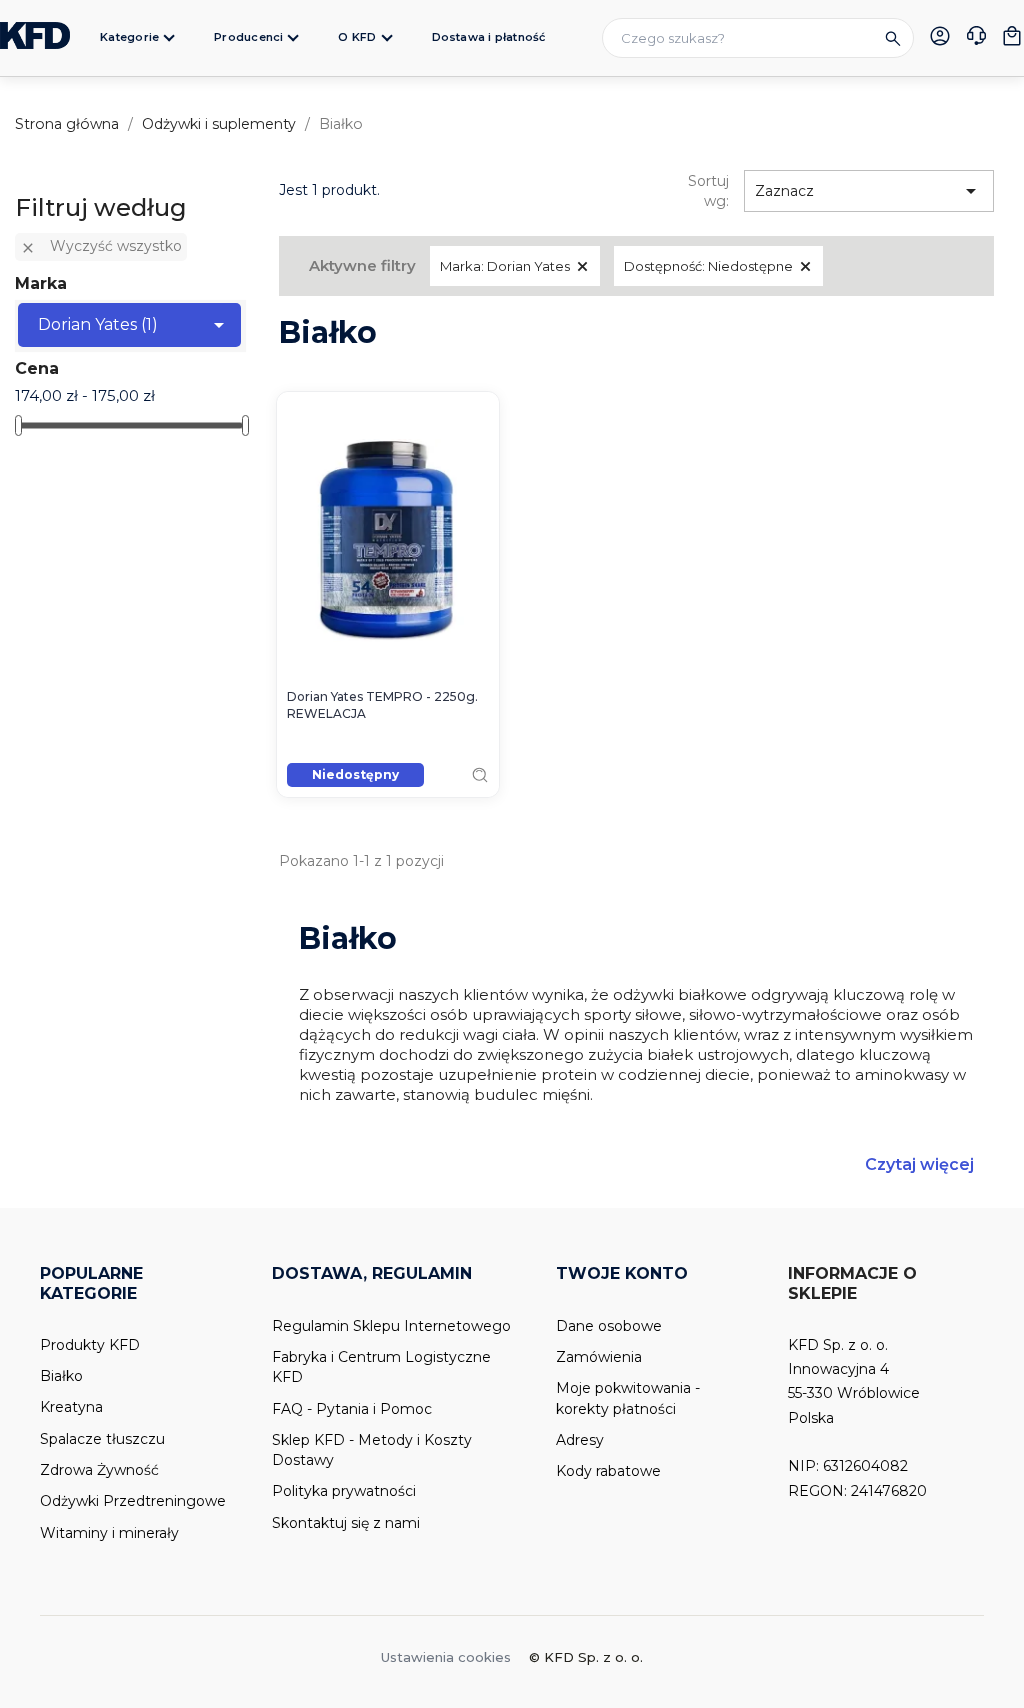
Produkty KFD (90, 1345)
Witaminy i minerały (109, 1533)
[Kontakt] (976, 38)
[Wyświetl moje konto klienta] (940, 36)
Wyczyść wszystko (101, 246)
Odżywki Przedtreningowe (133, 1501)
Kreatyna (71, 1407)
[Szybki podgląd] (480, 775)
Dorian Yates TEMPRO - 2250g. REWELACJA (382, 705)
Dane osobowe (609, 1326)
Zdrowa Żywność (99, 1470)
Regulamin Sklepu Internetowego (391, 1326)
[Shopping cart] (1012, 36)
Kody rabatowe (608, 1471)
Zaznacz (869, 191)
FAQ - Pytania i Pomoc (352, 1409)
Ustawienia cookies (446, 1657)
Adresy (580, 1440)
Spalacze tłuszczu (102, 1439)
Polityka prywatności (344, 1491)
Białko (61, 1376)
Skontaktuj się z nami (346, 1523)
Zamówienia (599, 1357)
